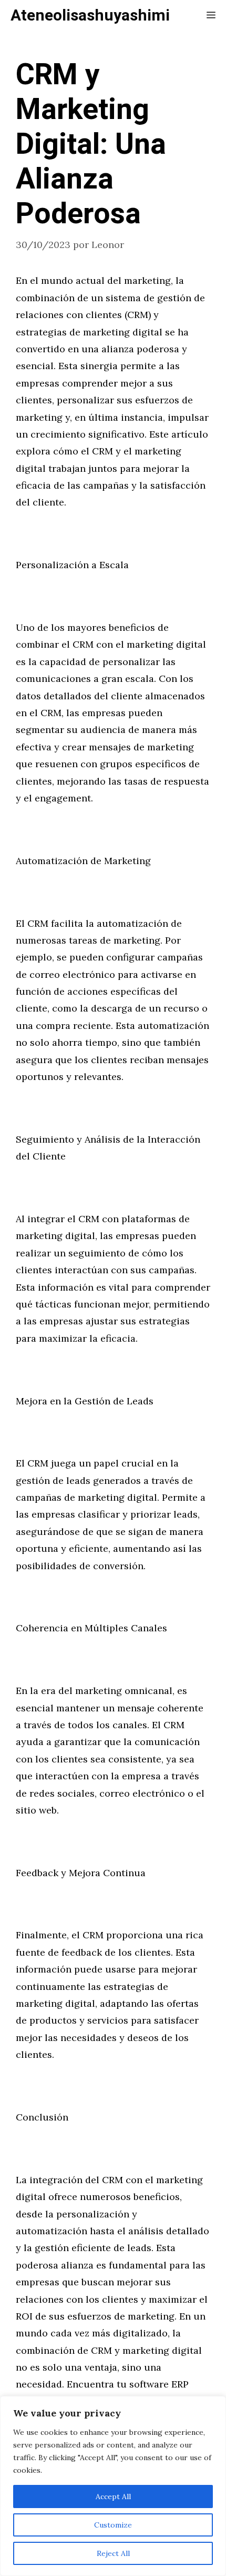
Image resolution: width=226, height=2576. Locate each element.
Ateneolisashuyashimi (90, 16)
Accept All (113, 2496)
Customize (113, 2525)
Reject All (113, 2553)
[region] (113, 2486)
